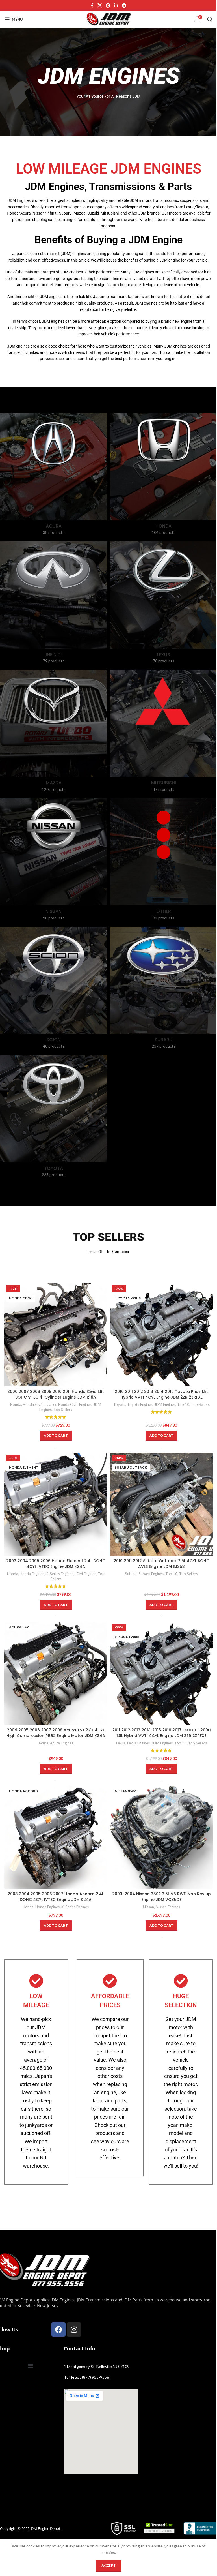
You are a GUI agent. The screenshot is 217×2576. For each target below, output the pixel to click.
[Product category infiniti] (54, 604)
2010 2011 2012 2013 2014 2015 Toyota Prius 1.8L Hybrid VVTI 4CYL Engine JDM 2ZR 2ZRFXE (161, 1394)
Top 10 (183, 1404)
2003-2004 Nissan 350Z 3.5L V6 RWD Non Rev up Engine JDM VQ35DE (161, 1897)
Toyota (119, 1404)
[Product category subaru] (163, 990)
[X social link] (100, 5)
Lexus (121, 1743)
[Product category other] (163, 861)
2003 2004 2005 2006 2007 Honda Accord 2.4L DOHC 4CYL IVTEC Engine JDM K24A (56, 1897)
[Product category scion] (54, 990)
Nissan (148, 1907)
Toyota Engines (140, 1404)
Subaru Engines (151, 1574)
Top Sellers (63, 1410)
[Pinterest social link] (108, 5)
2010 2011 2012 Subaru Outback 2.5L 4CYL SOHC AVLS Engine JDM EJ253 (161, 1564)
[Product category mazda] (54, 733)
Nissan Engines (168, 1907)
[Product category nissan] (54, 861)
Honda (16, 1404)
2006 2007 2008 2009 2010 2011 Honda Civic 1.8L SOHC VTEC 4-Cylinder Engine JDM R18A (56, 1394)
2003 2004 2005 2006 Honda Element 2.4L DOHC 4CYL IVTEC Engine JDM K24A (56, 1564)
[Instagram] (74, 2329)
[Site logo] (108, 19)
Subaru (131, 1574)
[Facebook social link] (92, 5)
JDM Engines (165, 1404)
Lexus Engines (138, 1743)
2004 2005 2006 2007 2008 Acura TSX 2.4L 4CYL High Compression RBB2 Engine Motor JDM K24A (56, 1733)
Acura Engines (62, 1743)
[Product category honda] (163, 476)
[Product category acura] (54, 476)
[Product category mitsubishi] (163, 733)
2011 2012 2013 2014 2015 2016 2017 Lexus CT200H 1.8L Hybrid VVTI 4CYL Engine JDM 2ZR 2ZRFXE (161, 1733)
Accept (109, 2566)
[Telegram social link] (124, 5)
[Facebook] (58, 2329)
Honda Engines (35, 1404)
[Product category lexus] (163, 604)
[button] (56, 1436)
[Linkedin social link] (116, 5)
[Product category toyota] (54, 1118)
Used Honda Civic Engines (70, 1404)
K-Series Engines (59, 1574)
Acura (43, 1743)
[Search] (210, 19)
